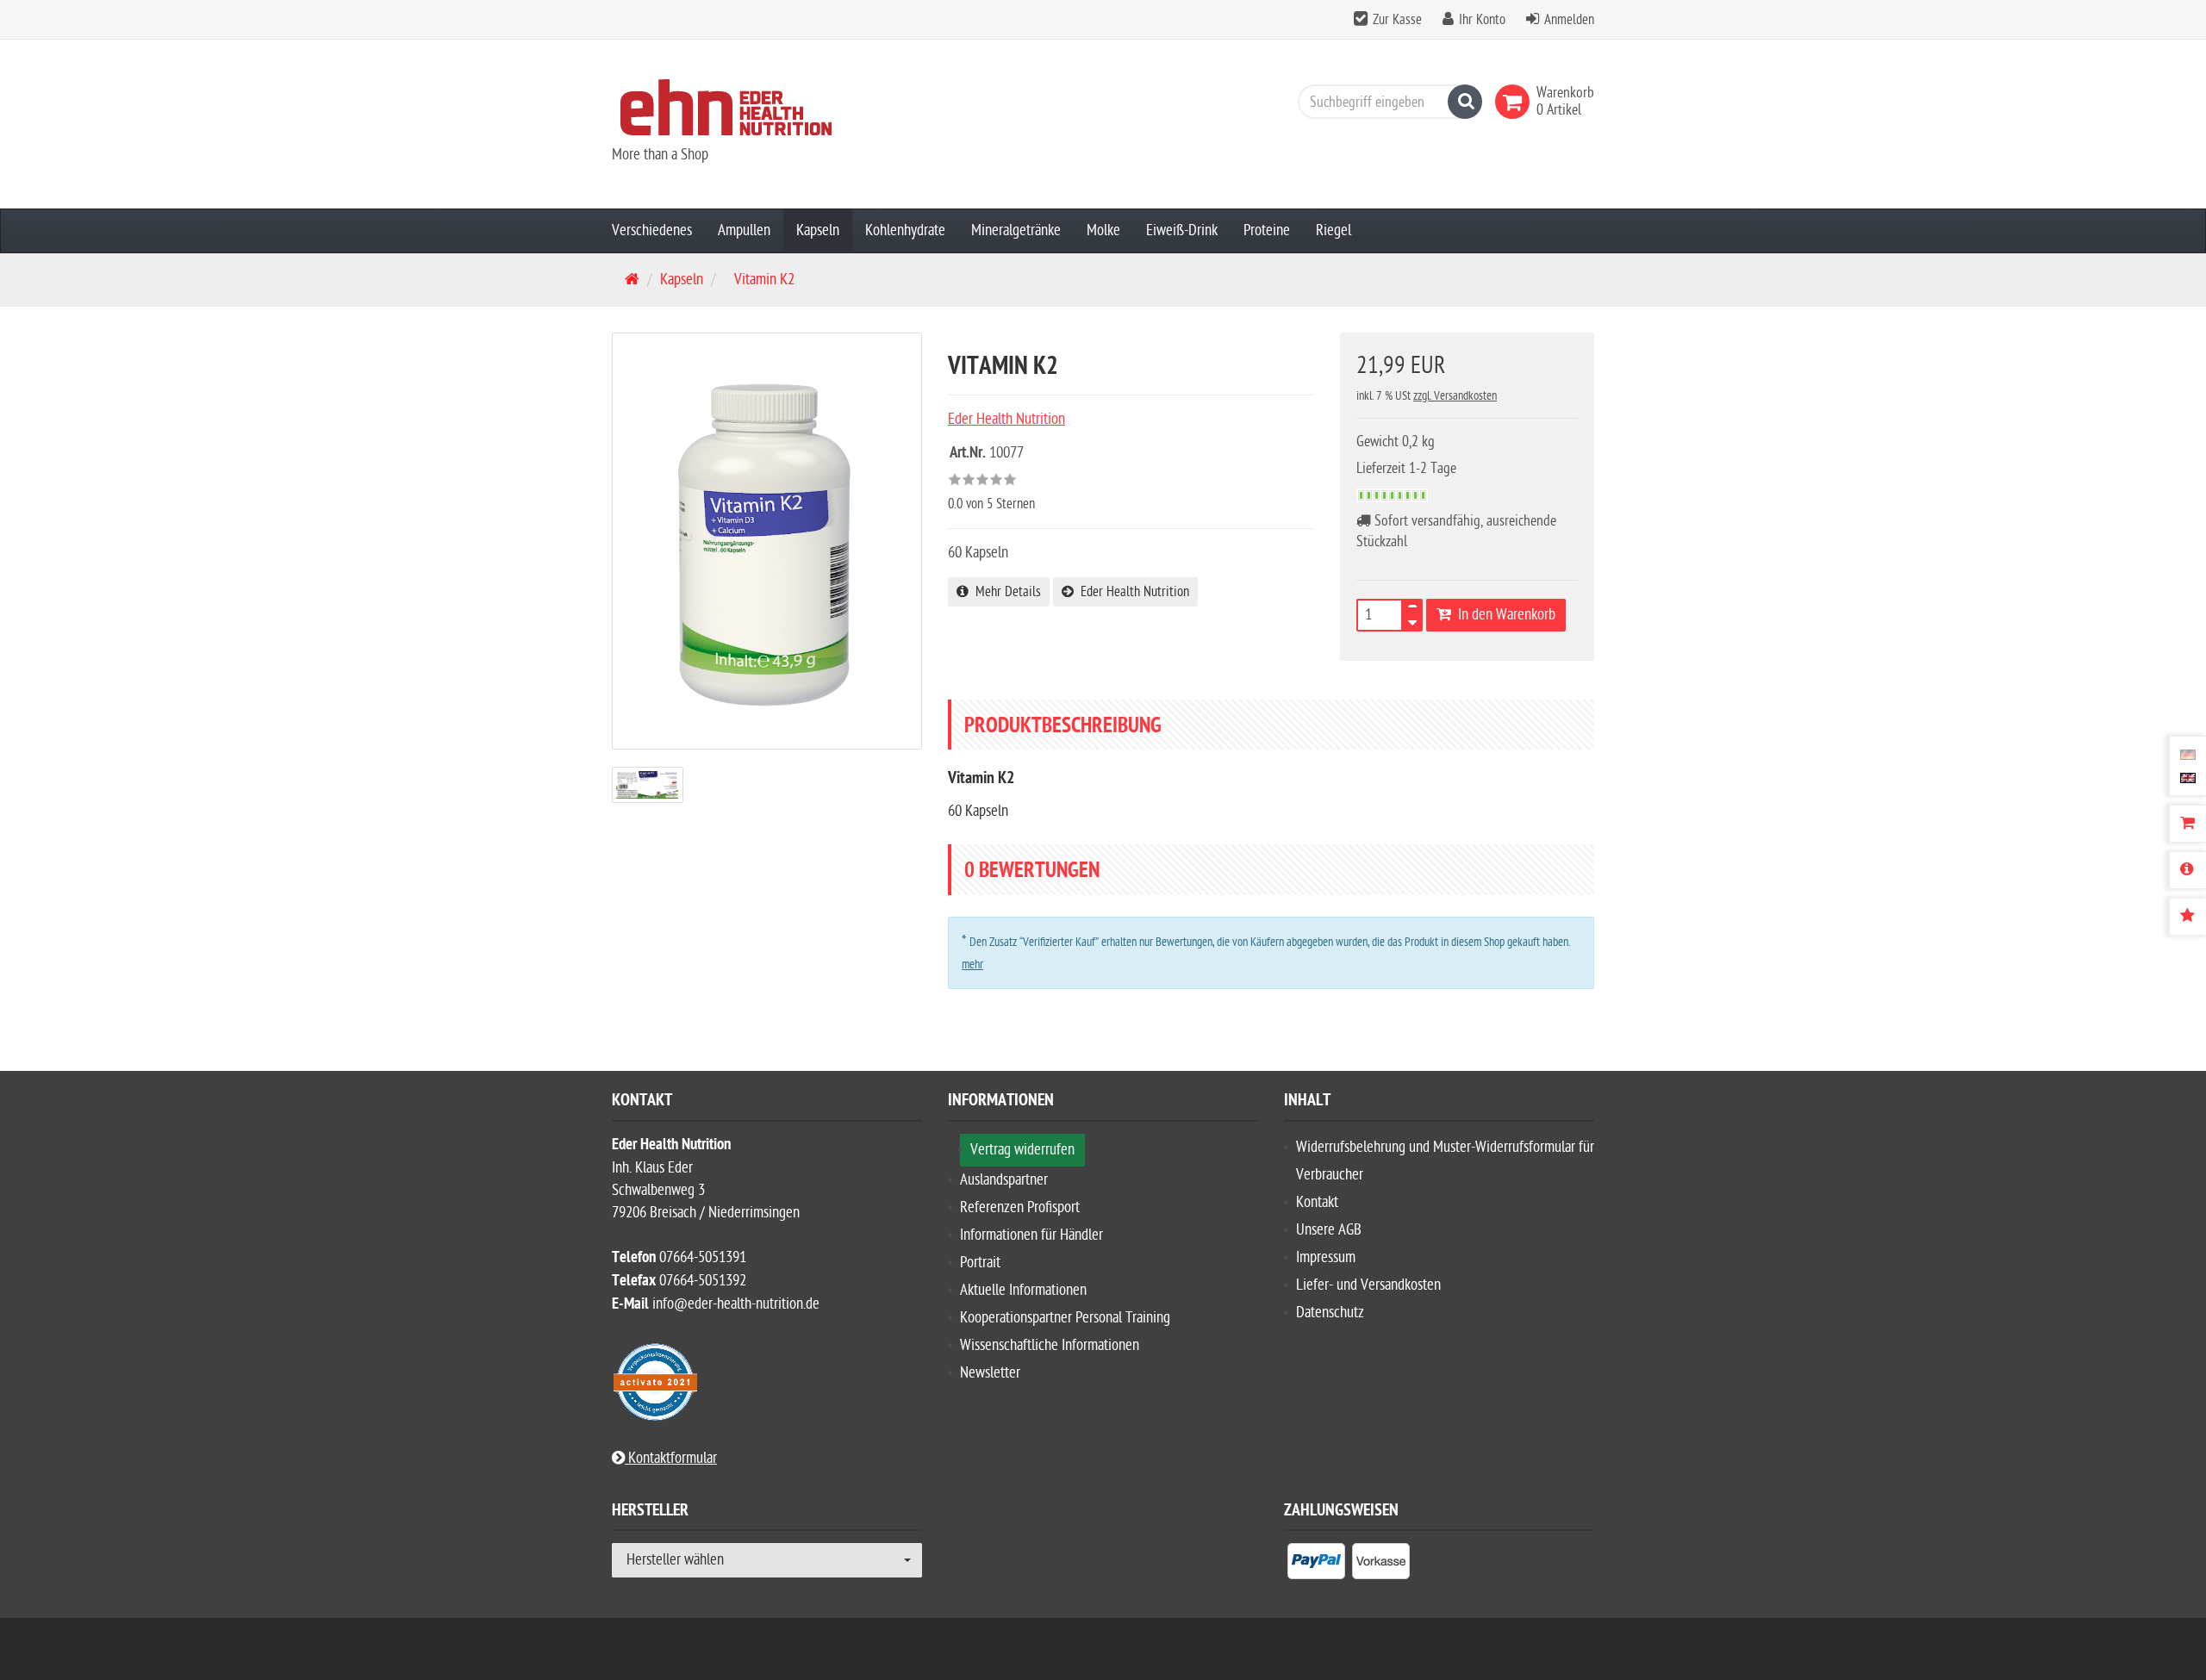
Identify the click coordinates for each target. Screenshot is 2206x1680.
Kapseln (818, 230)
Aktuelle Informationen (1023, 1290)
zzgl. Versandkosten (1455, 396)
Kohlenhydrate (905, 230)
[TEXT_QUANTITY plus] (1412, 610)
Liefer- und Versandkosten (1368, 1285)
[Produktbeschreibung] (2187, 870)
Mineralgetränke (1016, 230)
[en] (2188, 777)
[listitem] (1316, 1565)
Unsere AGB (1329, 1230)
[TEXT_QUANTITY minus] (1412, 620)
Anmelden (1569, 20)
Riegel (1334, 230)
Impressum (1326, 1257)
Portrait (980, 1263)
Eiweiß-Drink (1182, 230)
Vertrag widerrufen (1022, 1150)
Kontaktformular (671, 1458)
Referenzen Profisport (1020, 1207)
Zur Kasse (1397, 20)
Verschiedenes (652, 230)
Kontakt (1317, 1202)
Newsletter (990, 1373)
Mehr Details (1005, 592)
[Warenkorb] (2187, 824)
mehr (972, 964)
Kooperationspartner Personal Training (1065, 1318)
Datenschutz (1330, 1313)
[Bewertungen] (2187, 917)
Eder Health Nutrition (1131, 592)
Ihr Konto (1482, 20)
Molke (1103, 230)
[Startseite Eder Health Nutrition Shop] (767, 107)
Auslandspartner (1004, 1180)
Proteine (1267, 230)
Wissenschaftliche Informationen (1050, 1345)
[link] (1516, 102)
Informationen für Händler (1031, 1235)
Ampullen (744, 230)
